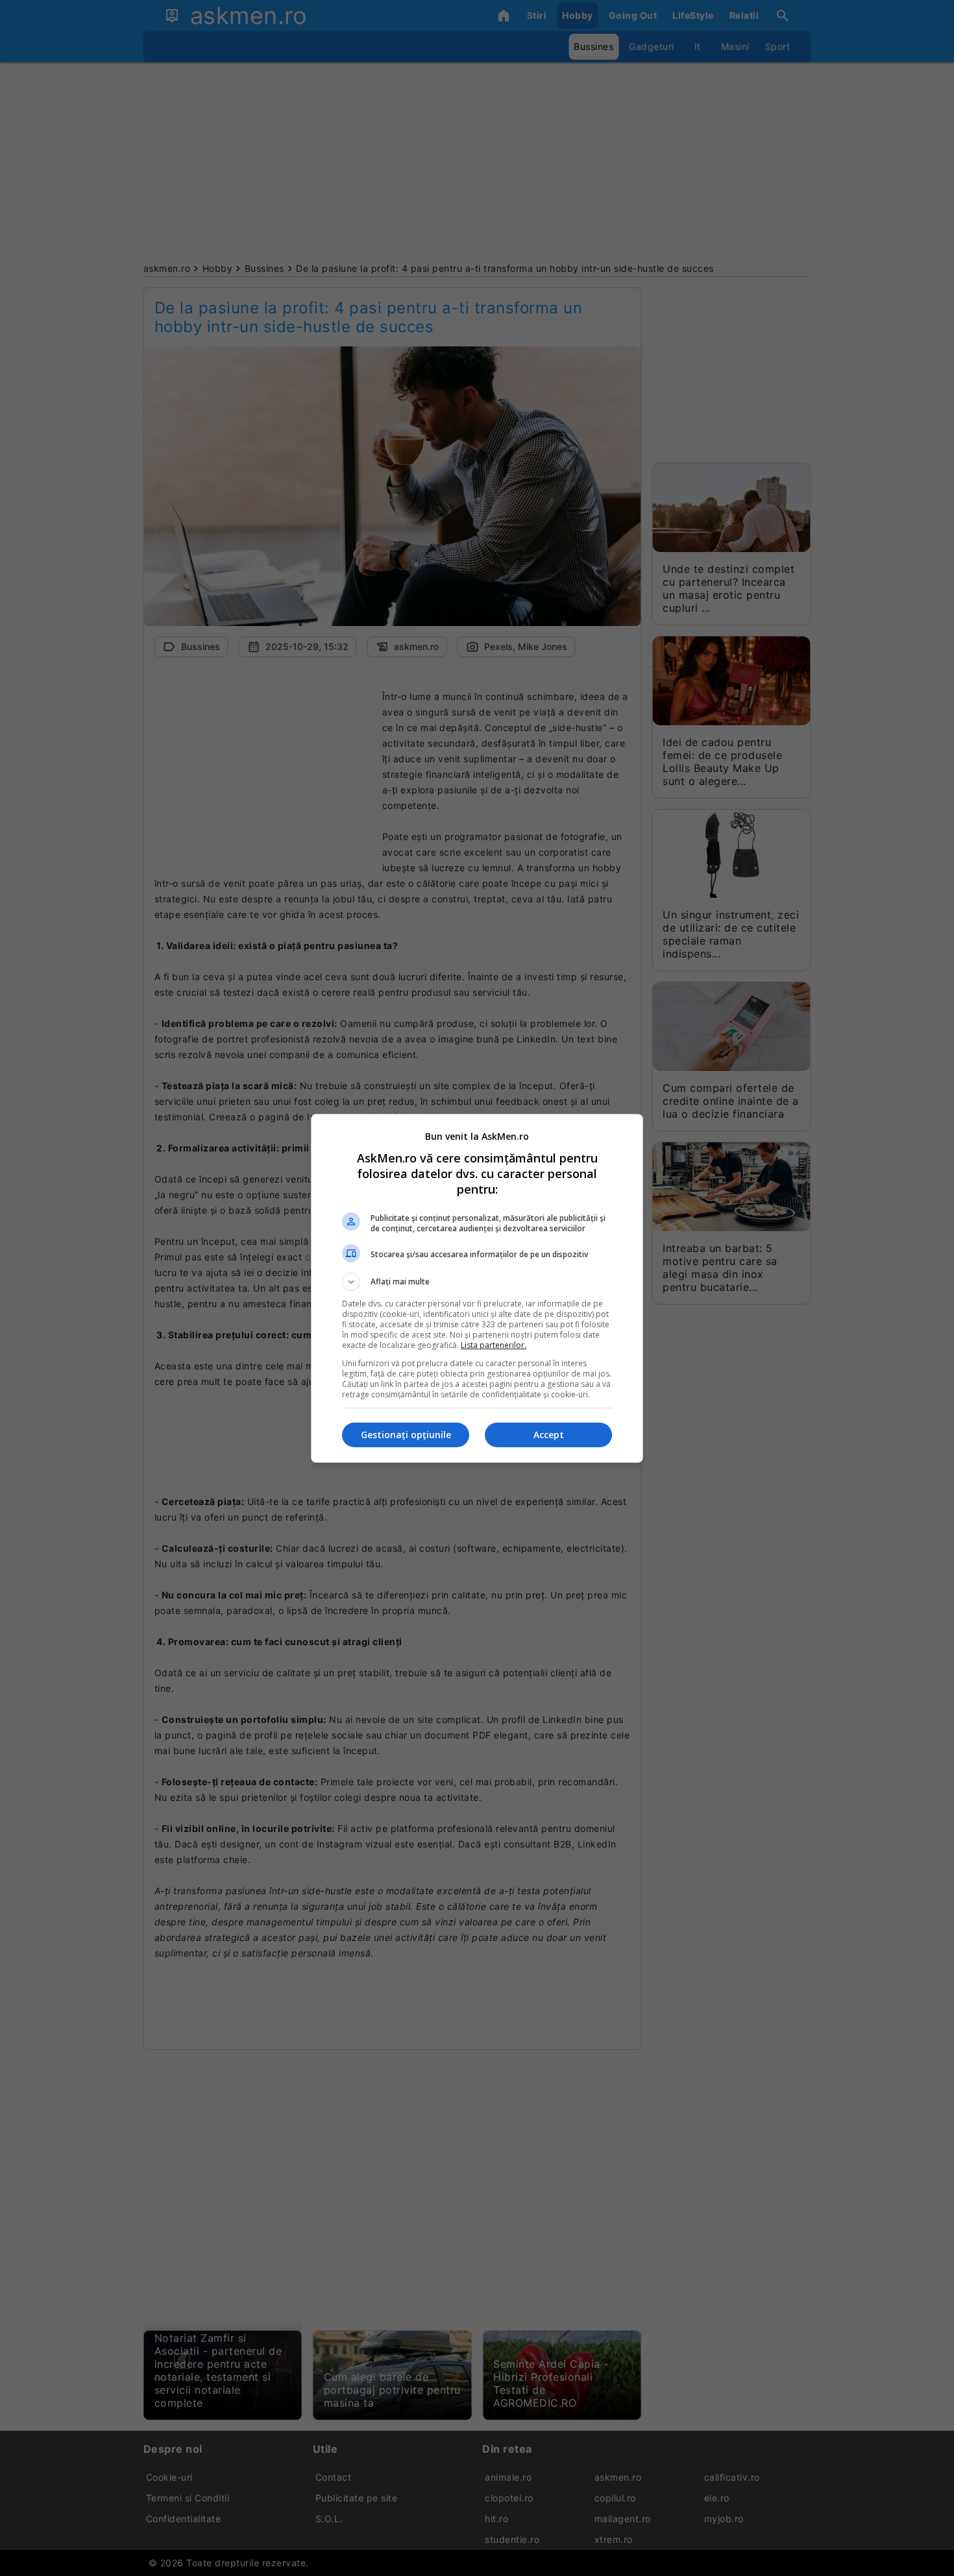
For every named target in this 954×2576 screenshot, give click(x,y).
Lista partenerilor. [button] (494, 1345)
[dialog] (477, 1288)
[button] (477, 1282)
